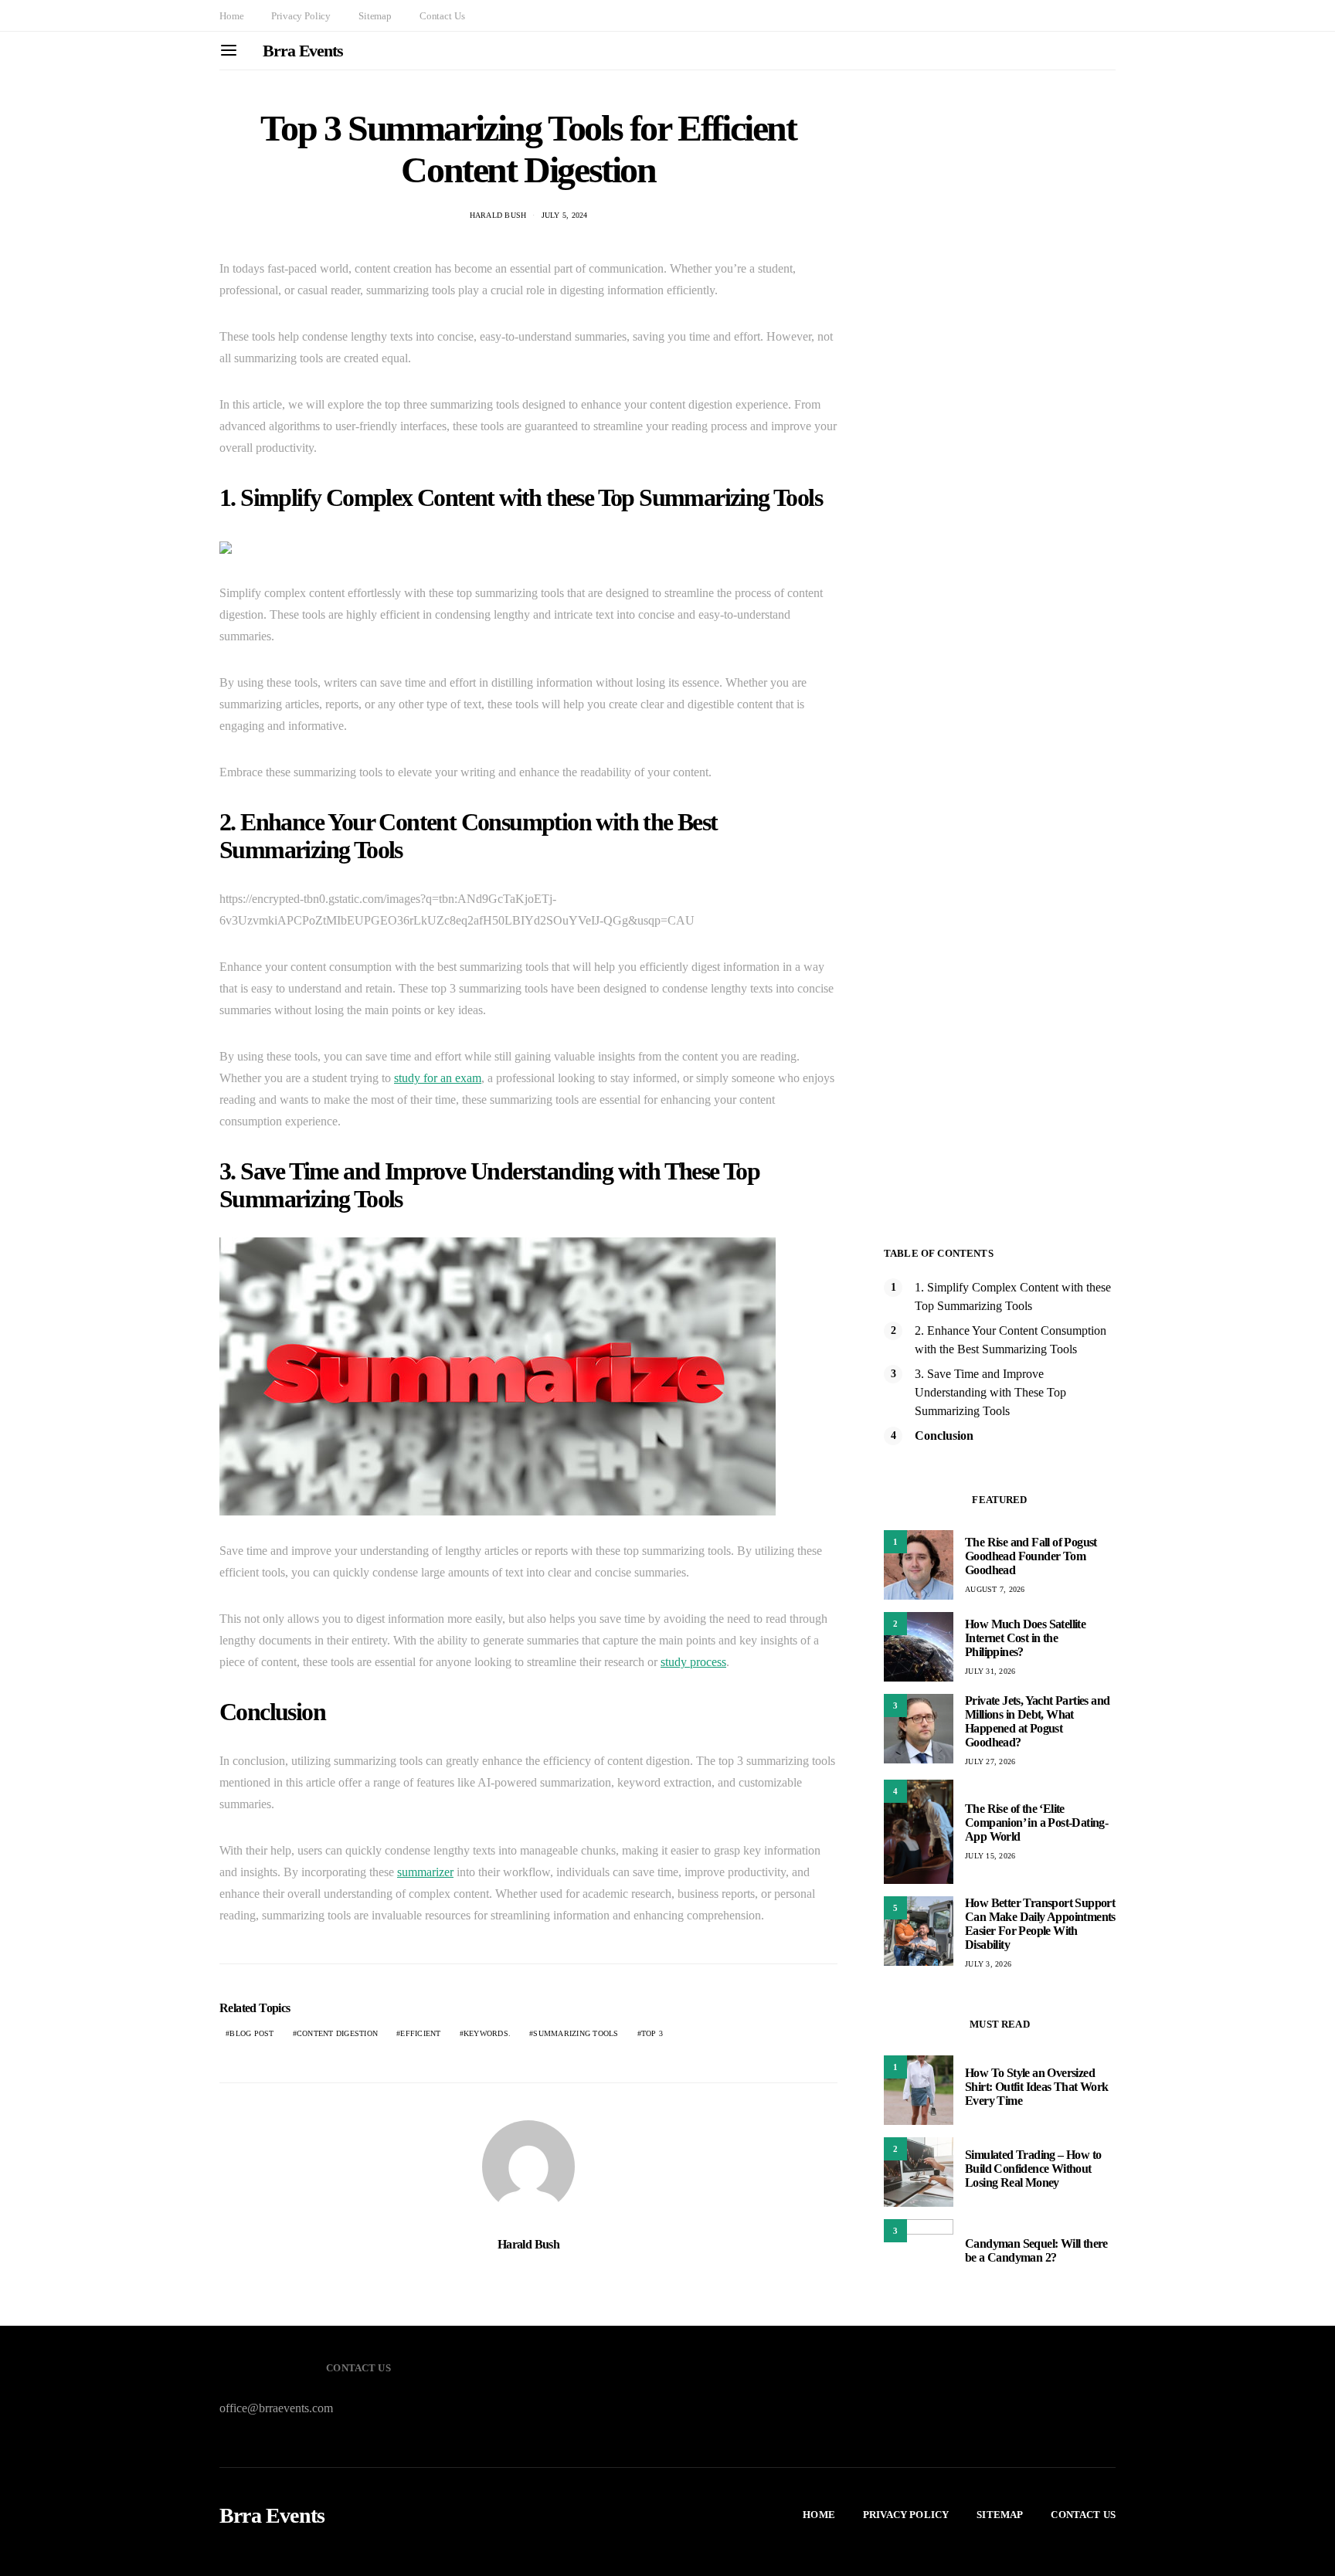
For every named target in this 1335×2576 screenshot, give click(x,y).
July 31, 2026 (990, 1671)
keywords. (487, 2033)
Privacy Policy (301, 16)
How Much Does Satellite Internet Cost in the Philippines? (1025, 1638)
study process (693, 1662)
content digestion (337, 2033)
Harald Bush (498, 215)
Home (231, 16)
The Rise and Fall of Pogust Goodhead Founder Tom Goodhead (1031, 1556)
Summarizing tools (576, 2033)
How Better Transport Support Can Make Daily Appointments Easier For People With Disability (1040, 1924)
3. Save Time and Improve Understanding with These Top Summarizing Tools (990, 1392)
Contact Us (442, 16)
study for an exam (438, 1078)
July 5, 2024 (565, 215)
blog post (251, 2033)
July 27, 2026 (990, 1761)
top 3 (652, 2033)
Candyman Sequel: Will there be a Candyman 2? (1036, 2250)
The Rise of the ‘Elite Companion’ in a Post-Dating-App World (1036, 1823)
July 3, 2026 (988, 1964)
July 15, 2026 (990, 1856)
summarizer (425, 1872)
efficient (420, 2033)
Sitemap (375, 16)
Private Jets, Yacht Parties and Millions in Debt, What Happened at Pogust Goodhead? (1037, 1721)
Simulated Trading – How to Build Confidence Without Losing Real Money (1033, 2169)
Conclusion (944, 1436)
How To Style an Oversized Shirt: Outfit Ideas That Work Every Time (1037, 2087)
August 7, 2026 (995, 1589)
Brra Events (303, 51)
